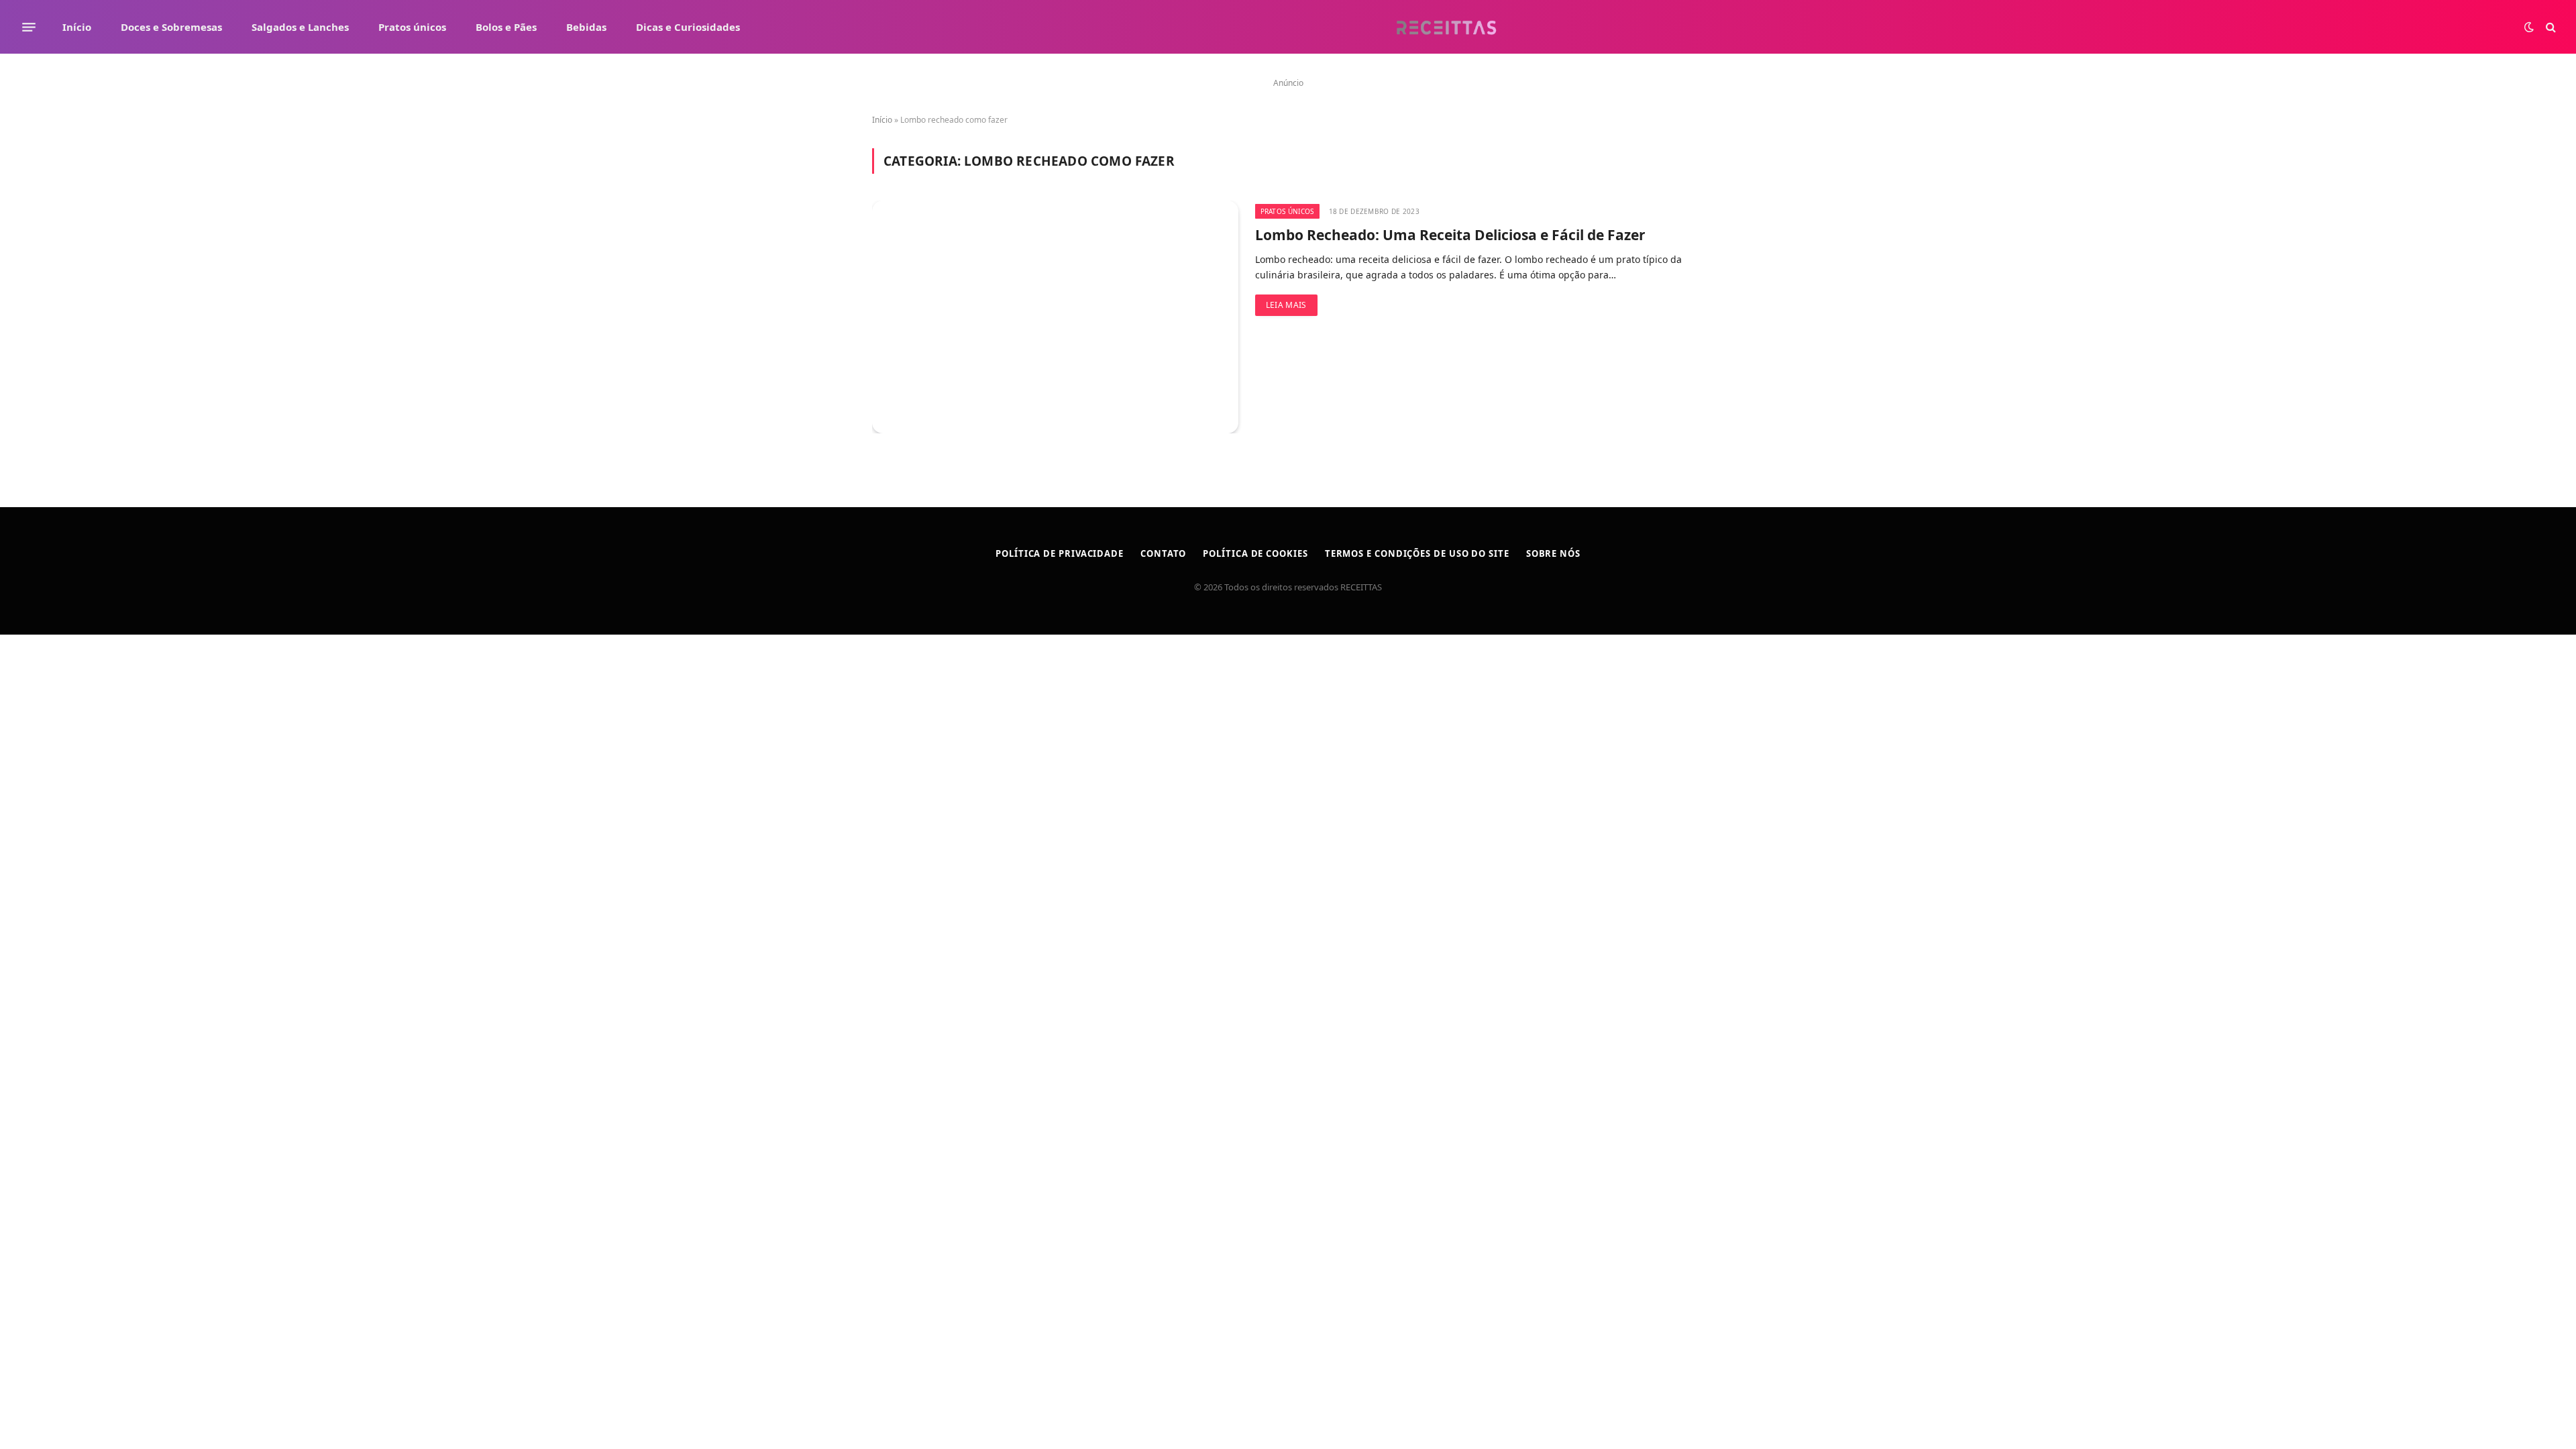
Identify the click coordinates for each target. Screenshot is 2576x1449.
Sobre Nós (1553, 553)
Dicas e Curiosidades (688, 27)
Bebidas (586, 27)
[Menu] (29, 27)
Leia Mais (1286, 305)
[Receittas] (1446, 27)
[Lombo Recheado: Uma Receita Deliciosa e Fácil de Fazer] (1055, 317)
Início (77, 27)
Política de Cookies (1255, 553)
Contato (1163, 553)
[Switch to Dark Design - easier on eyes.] (2529, 27)
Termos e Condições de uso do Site (1417, 553)
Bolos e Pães (506, 27)
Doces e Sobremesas (171, 27)
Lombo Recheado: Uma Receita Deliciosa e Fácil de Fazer (1450, 235)
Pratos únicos (412, 27)
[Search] (2550, 27)
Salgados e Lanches (300, 27)
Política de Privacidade (1060, 553)
